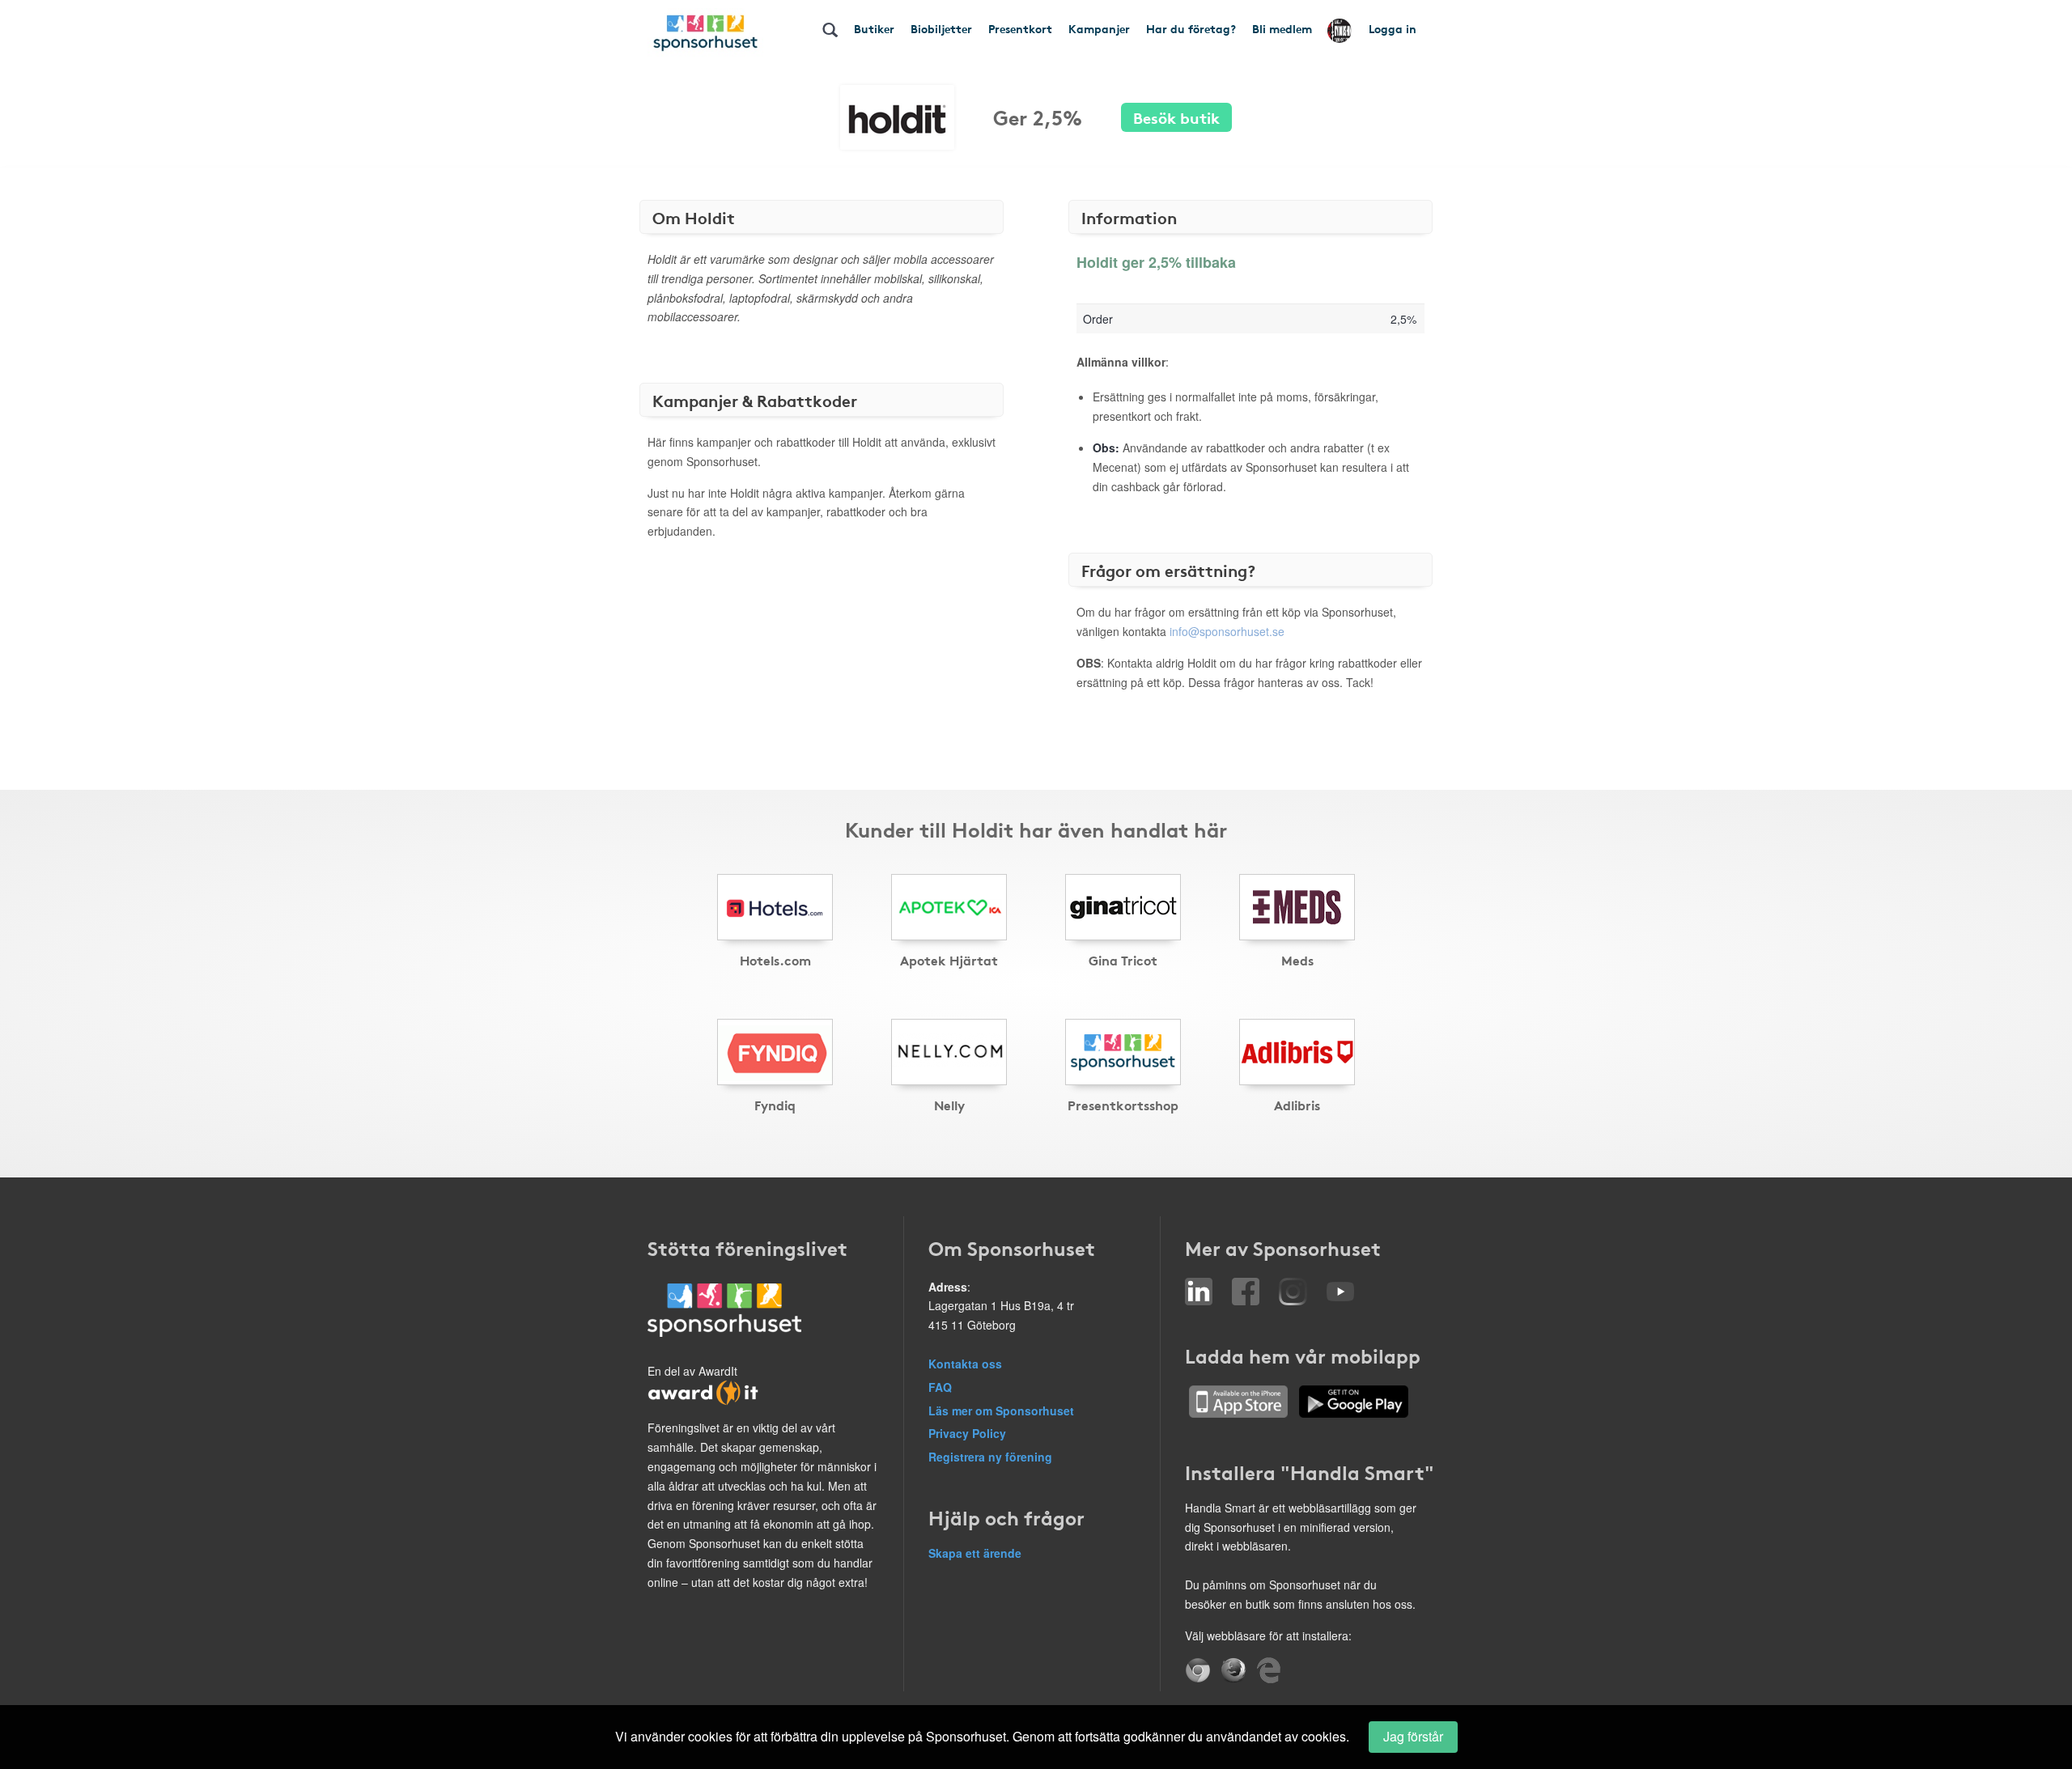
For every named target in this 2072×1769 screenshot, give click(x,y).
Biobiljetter (941, 28)
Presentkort (1020, 28)
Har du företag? (1191, 28)
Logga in (1393, 28)
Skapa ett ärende (975, 1553)
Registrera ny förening (990, 1457)
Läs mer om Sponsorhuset (1001, 1411)
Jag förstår (1413, 1736)
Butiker (874, 28)
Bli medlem (1282, 28)
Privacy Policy (967, 1433)
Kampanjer (1099, 28)
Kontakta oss (965, 1364)
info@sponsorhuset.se (1227, 631)
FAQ (940, 1387)
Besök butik (1176, 117)
